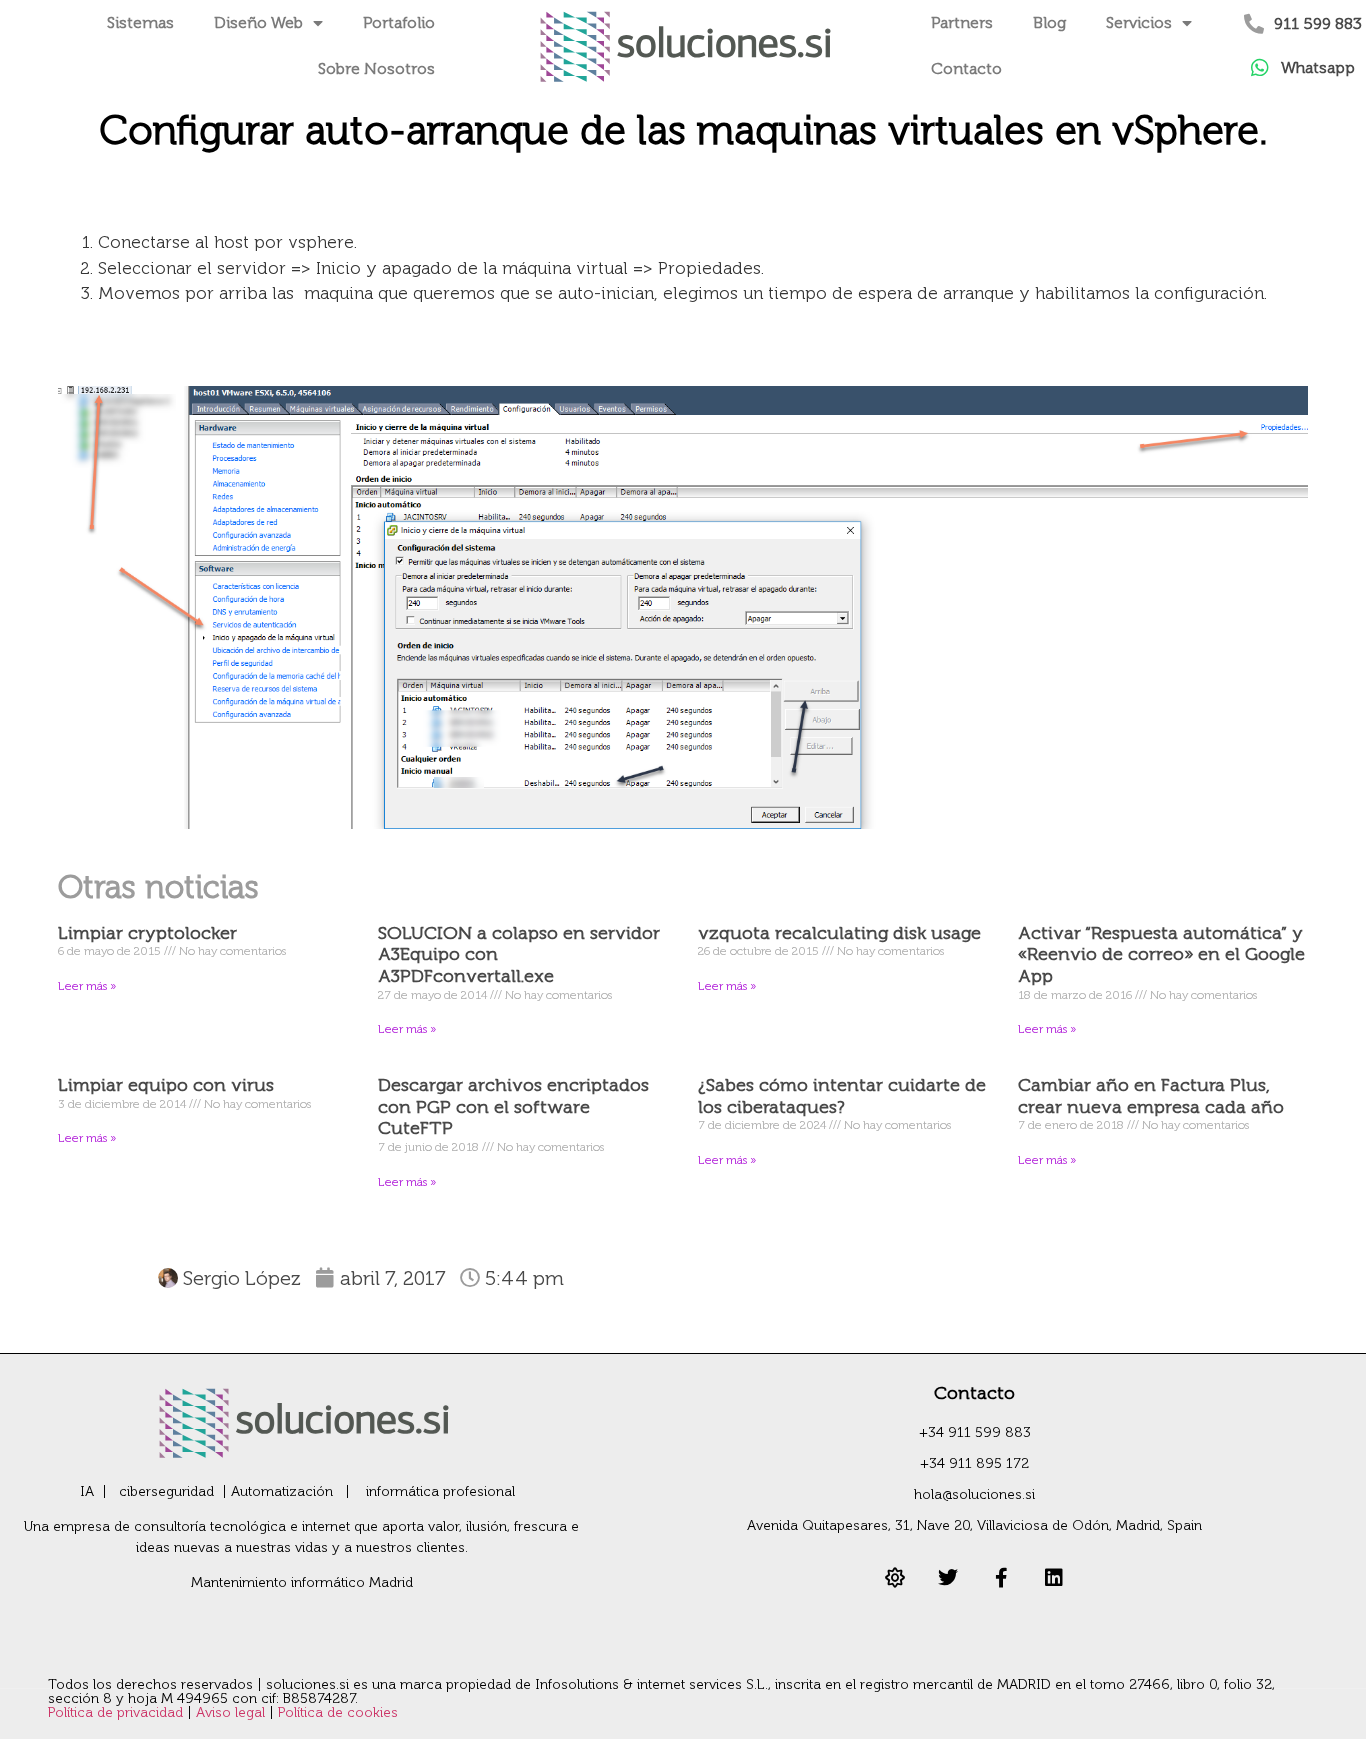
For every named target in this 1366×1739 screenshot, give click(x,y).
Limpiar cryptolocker (147, 933)
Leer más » (87, 986)
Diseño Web (258, 22)
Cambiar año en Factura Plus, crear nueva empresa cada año (1151, 1096)
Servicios (1139, 22)
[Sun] (895, 1578)
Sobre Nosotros (376, 68)
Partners (962, 22)
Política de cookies (338, 1712)
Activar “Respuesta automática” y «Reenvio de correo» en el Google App (1161, 954)
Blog (1049, 22)
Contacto (966, 68)
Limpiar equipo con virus (166, 1085)
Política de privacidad (117, 1712)
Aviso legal (232, 1712)
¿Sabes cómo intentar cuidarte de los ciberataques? (842, 1096)
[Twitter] (948, 1578)
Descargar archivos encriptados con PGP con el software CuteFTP (513, 1106)
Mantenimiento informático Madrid (302, 1582)
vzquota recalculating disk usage (839, 933)
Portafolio (399, 22)
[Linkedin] (1054, 1578)
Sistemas (140, 22)
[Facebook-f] (1001, 1578)
